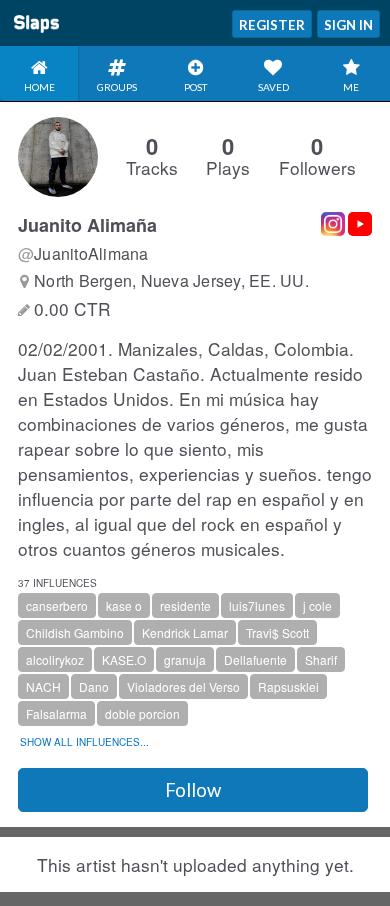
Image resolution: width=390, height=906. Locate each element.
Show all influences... (84, 742)
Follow (193, 790)
